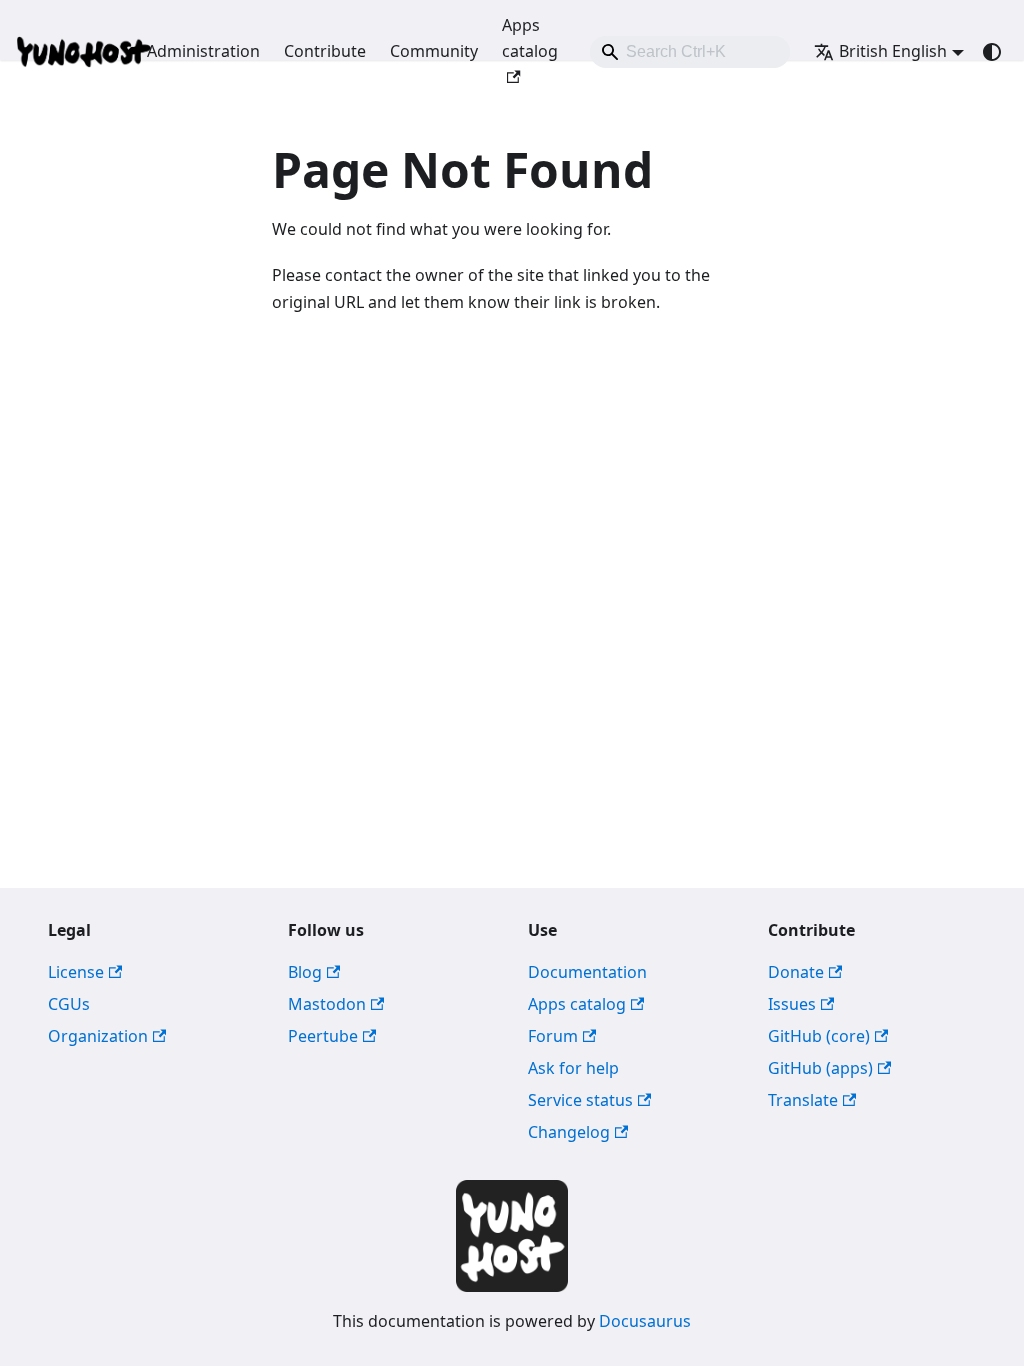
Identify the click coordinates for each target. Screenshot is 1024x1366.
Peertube (323, 1036)
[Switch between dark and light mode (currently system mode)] (992, 52)
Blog (305, 972)
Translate (803, 1100)
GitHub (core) (819, 1036)
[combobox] (690, 52)
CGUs (69, 1004)
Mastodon (327, 1004)
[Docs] (67, 51)
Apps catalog (530, 38)
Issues (792, 1004)
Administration (203, 51)
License (76, 972)
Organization (98, 1036)
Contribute (325, 51)
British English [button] (893, 51)
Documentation (587, 972)
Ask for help (573, 1068)
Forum (553, 1036)
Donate (796, 972)
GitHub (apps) (820, 1068)
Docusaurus (645, 1321)
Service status (580, 1100)
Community (434, 51)
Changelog (569, 1132)
